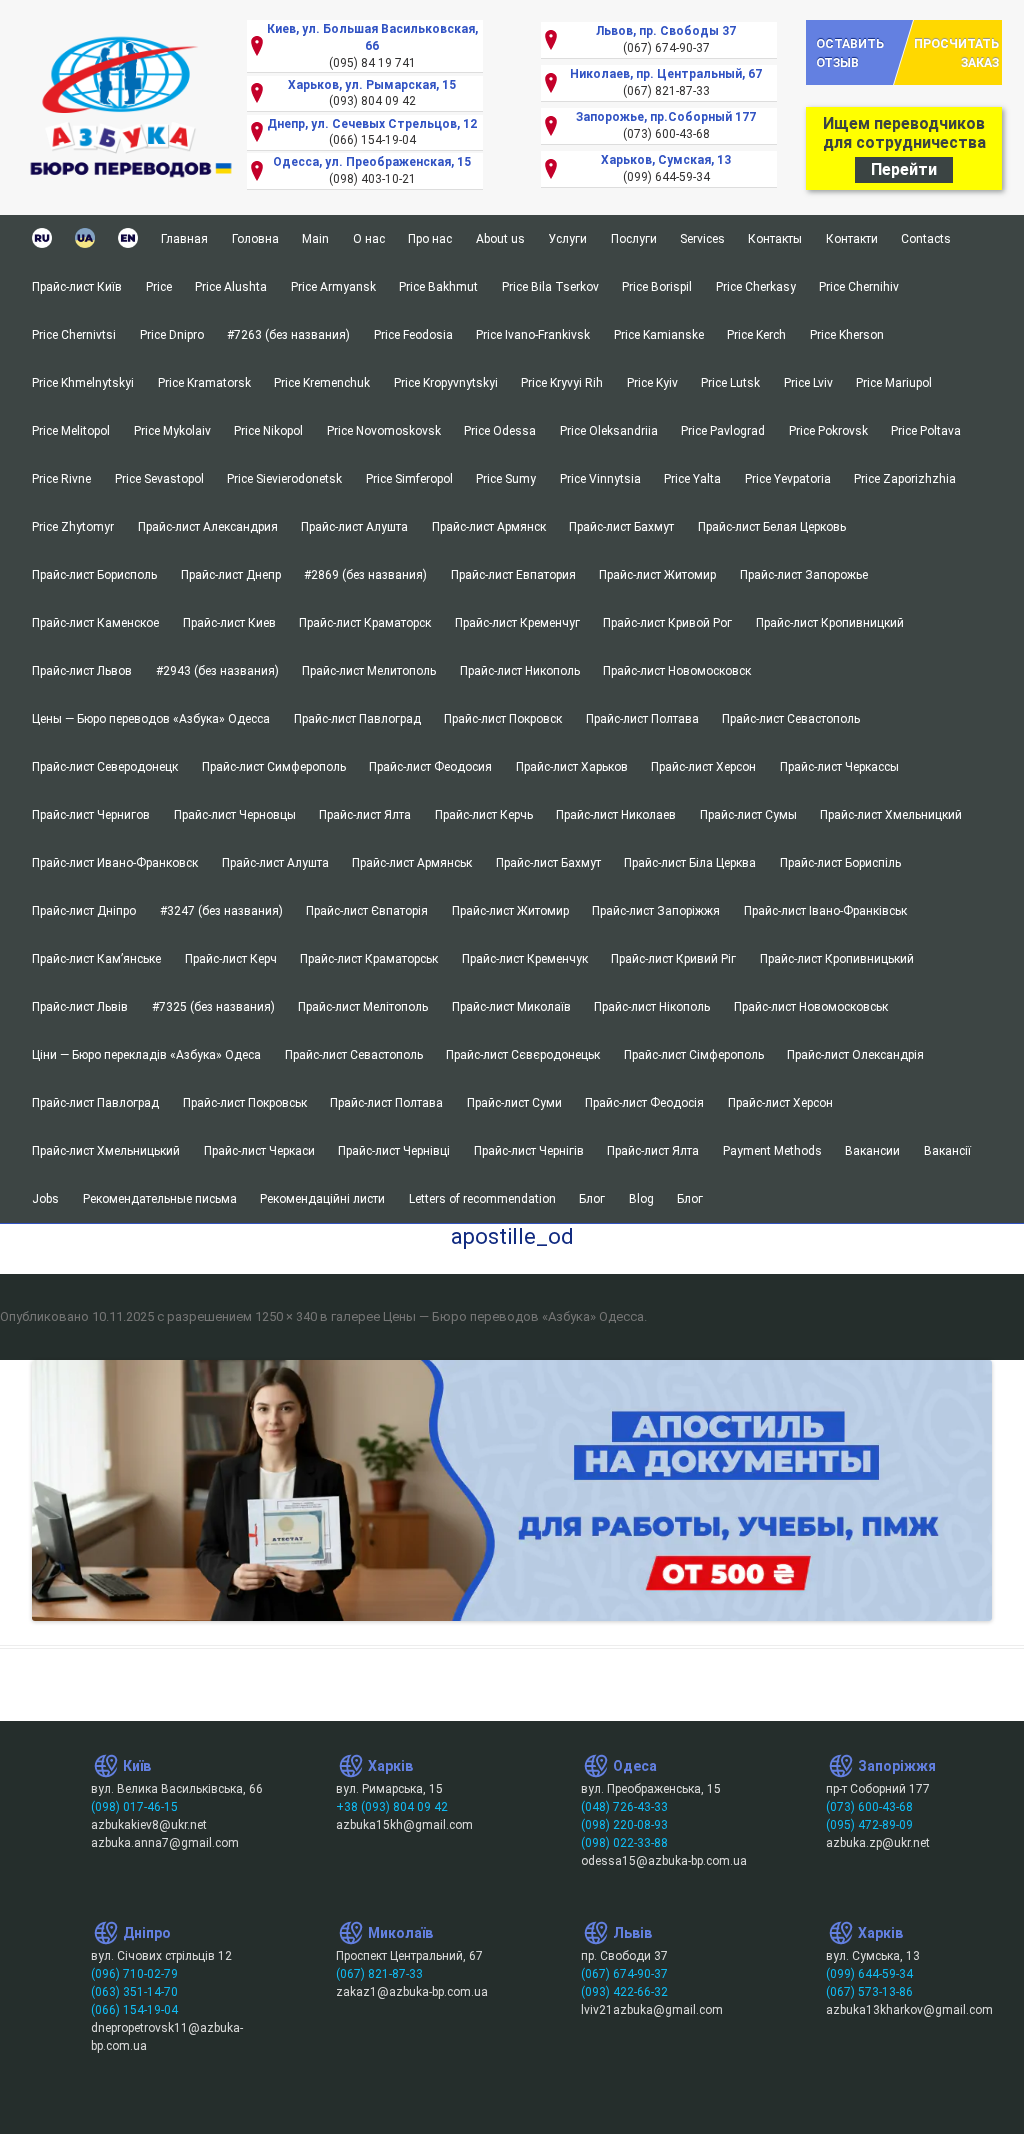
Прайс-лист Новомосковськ (811, 1007)
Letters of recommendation (482, 1199)
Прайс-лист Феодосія (644, 1103)
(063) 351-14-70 (134, 1992)
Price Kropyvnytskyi (446, 383)
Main (315, 239)
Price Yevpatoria (788, 479)
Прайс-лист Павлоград (357, 719)
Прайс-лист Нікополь (652, 1007)
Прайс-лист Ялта (365, 815)
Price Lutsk (730, 383)
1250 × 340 (286, 1316)
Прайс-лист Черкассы (839, 767)
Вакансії (947, 1151)
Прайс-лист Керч (231, 959)
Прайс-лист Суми (514, 1103)
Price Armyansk (333, 287)
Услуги (567, 239)
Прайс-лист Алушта (354, 527)
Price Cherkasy (756, 287)
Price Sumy (506, 479)
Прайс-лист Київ (77, 287)
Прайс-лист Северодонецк (105, 767)
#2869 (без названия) (365, 575)
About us (500, 239)
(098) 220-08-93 (624, 1825)
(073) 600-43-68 (869, 1807)
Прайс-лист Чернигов (91, 815)
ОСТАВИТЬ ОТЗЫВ (850, 53)
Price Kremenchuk (322, 383)
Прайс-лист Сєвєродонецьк (523, 1055)
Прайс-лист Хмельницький (106, 1151)
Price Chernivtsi (74, 335)
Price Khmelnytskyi (83, 383)
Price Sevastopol (159, 479)
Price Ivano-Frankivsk (533, 335)
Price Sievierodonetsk (284, 479)
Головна (255, 239)
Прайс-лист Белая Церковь (772, 527)
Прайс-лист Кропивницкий (830, 623)
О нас (369, 239)
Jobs (45, 1199)
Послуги (634, 239)
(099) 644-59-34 (869, 1974)
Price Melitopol (71, 431)
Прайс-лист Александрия (208, 527)
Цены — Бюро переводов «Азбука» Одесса (151, 719)
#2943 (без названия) (217, 671)
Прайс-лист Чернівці (394, 1151)
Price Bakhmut (438, 287)
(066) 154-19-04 (134, 2010)
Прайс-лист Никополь (520, 671)
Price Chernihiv (860, 287)
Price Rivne (61, 479)
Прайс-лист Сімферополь (694, 1055)
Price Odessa (500, 431)
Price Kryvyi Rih (562, 383)
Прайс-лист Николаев (616, 815)
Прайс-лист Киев (229, 623)
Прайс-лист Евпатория (513, 575)
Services (702, 239)
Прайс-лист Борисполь (94, 575)
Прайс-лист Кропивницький (837, 959)
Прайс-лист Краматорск (365, 623)
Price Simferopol (409, 479)
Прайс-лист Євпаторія (367, 911)
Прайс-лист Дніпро (84, 911)
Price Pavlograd (723, 431)
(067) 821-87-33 (379, 1974)
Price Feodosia (413, 335)
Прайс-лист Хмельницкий (891, 815)
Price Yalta (692, 479)
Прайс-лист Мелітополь (363, 1007)
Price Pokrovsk (828, 431)
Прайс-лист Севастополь (791, 719)
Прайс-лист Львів (80, 1007)
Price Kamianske (659, 335)
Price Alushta (231, 287)
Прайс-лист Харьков (572, 767)
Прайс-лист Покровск (503, 719)
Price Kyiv (652, 383)
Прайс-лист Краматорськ (369, 959)
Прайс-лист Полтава (642, 719)
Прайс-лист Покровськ (245, 1103)
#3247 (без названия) (221, 911)
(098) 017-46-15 (134, 1807)
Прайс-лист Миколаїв (511, 1007)
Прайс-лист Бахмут (621, 527)
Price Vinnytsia (600, 479)
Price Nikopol (268, 431)
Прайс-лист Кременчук (525, 959)
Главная (184, 239)
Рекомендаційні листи (322, 1199)
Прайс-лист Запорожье (804, 575)
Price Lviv (808, 383)
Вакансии (872, 1151)
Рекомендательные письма (160, 1199)
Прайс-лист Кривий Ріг (673, 959)
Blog (641, 1199)
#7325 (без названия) (213, 1007)
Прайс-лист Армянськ (412, 863)
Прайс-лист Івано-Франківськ (825, 911)
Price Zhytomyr (73, 527)
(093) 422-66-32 (624, 1992)
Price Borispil (657, 287)
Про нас (430, 239)
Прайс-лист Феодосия (430, 767)
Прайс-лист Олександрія (855, 1055)
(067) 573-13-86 (869, 1992)
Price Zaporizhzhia (905, 479)
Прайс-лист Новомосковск (677, 671)
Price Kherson (847, 335)
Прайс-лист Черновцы (235, 815)
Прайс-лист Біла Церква (690, 863)
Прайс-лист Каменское (95, 623)
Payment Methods (772, 1151)
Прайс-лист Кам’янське (96, 959)
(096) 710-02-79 (134, 1974)
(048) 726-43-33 (624, 1807)
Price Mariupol (894, 383)
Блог (592, 1199)
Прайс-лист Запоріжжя (656, 911)
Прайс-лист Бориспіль (840, 863)
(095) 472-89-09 (869, 1825)
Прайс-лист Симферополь (274, 767)
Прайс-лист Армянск (489, 527)
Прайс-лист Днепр (231, 575)
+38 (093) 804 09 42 (392, 1807)
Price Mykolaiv (172, 431)
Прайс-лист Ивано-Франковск (115, 863)
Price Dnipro (172, 335)
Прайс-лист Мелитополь (369, 671)
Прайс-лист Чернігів (529, 1151)
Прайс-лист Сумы (748, 815)
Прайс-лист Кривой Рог (667, 623)
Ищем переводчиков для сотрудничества (904, 146)
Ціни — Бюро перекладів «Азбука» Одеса (146, 1055)
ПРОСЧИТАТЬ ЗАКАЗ (956, 53)
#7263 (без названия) (288, 335)
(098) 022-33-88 (624, 1843)
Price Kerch (756, 335)
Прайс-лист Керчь (484, 815)
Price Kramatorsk (204, 383)
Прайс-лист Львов (82, 671)
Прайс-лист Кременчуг (517, 623)
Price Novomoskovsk (384, 431)
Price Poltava (926, 431)
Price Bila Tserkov (550, 287)
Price (159, 287)
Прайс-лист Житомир (657, 575)
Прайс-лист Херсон (703, 767)
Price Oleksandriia (609, 431)
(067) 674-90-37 (624, 1974)
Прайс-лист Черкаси (259, 1151)
